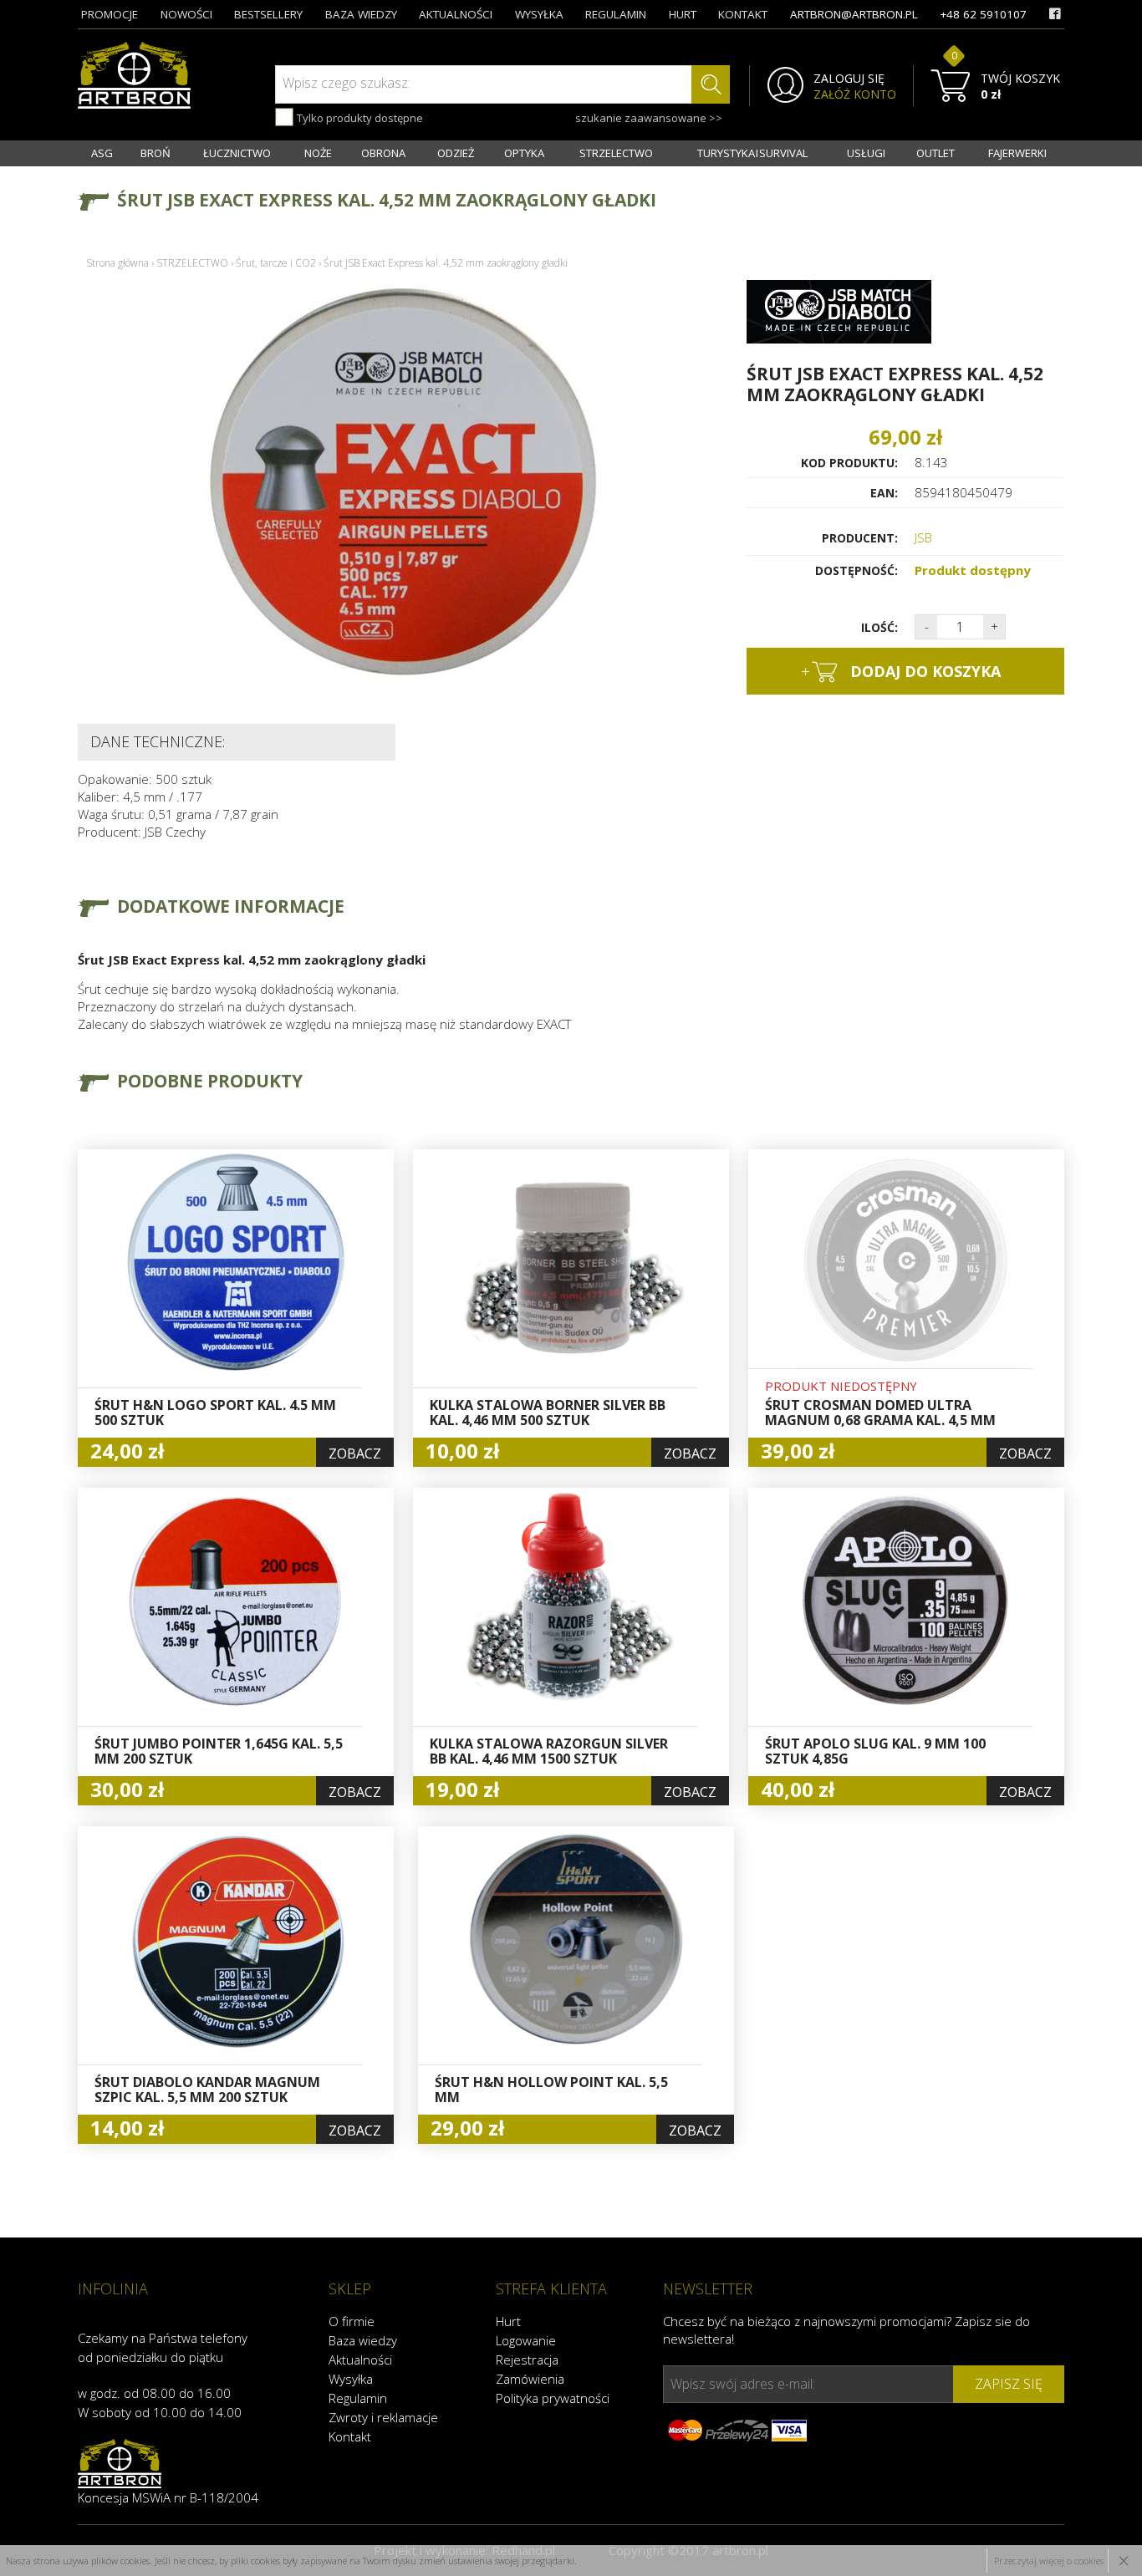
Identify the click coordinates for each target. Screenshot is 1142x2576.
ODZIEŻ (456, 153)
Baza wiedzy (363, 2340)
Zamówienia (530, 2379)
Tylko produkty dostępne (359, 118)
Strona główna (117, 263)
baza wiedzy (361, 14)
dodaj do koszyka (901, 671)
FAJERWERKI (1017, 153)
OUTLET (936, 153)
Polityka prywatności (553, 2398)
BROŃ (155, 153)
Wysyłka (351, 2379)
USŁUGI (866, 153)
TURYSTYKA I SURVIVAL (752, 153)
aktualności (456, 14)
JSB (923, 537)
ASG (102, 153)
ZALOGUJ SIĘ (849, 79)
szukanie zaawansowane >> (649, 118)
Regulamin (358, 2398)
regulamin (616, 14)
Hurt (508, 2321)
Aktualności (360, 2360)
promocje (110, 14)
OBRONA (383, 153)
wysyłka (539, 14)
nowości (186, 14)
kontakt (743, 14)
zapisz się (1009, 2384)
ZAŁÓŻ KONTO (855, 94)
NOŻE (318, 153)
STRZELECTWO (616, 153)
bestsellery (268, 14)
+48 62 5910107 (983, 14)
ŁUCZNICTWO (237, 153)
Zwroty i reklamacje (383, 2417)
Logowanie (526, 2340)
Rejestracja (527, 2360)
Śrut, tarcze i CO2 (276, 263)
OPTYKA (524, 153)
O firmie (352, 2321)
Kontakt (350, 2436)
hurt (683, 14)
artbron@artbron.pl (854, 14)
